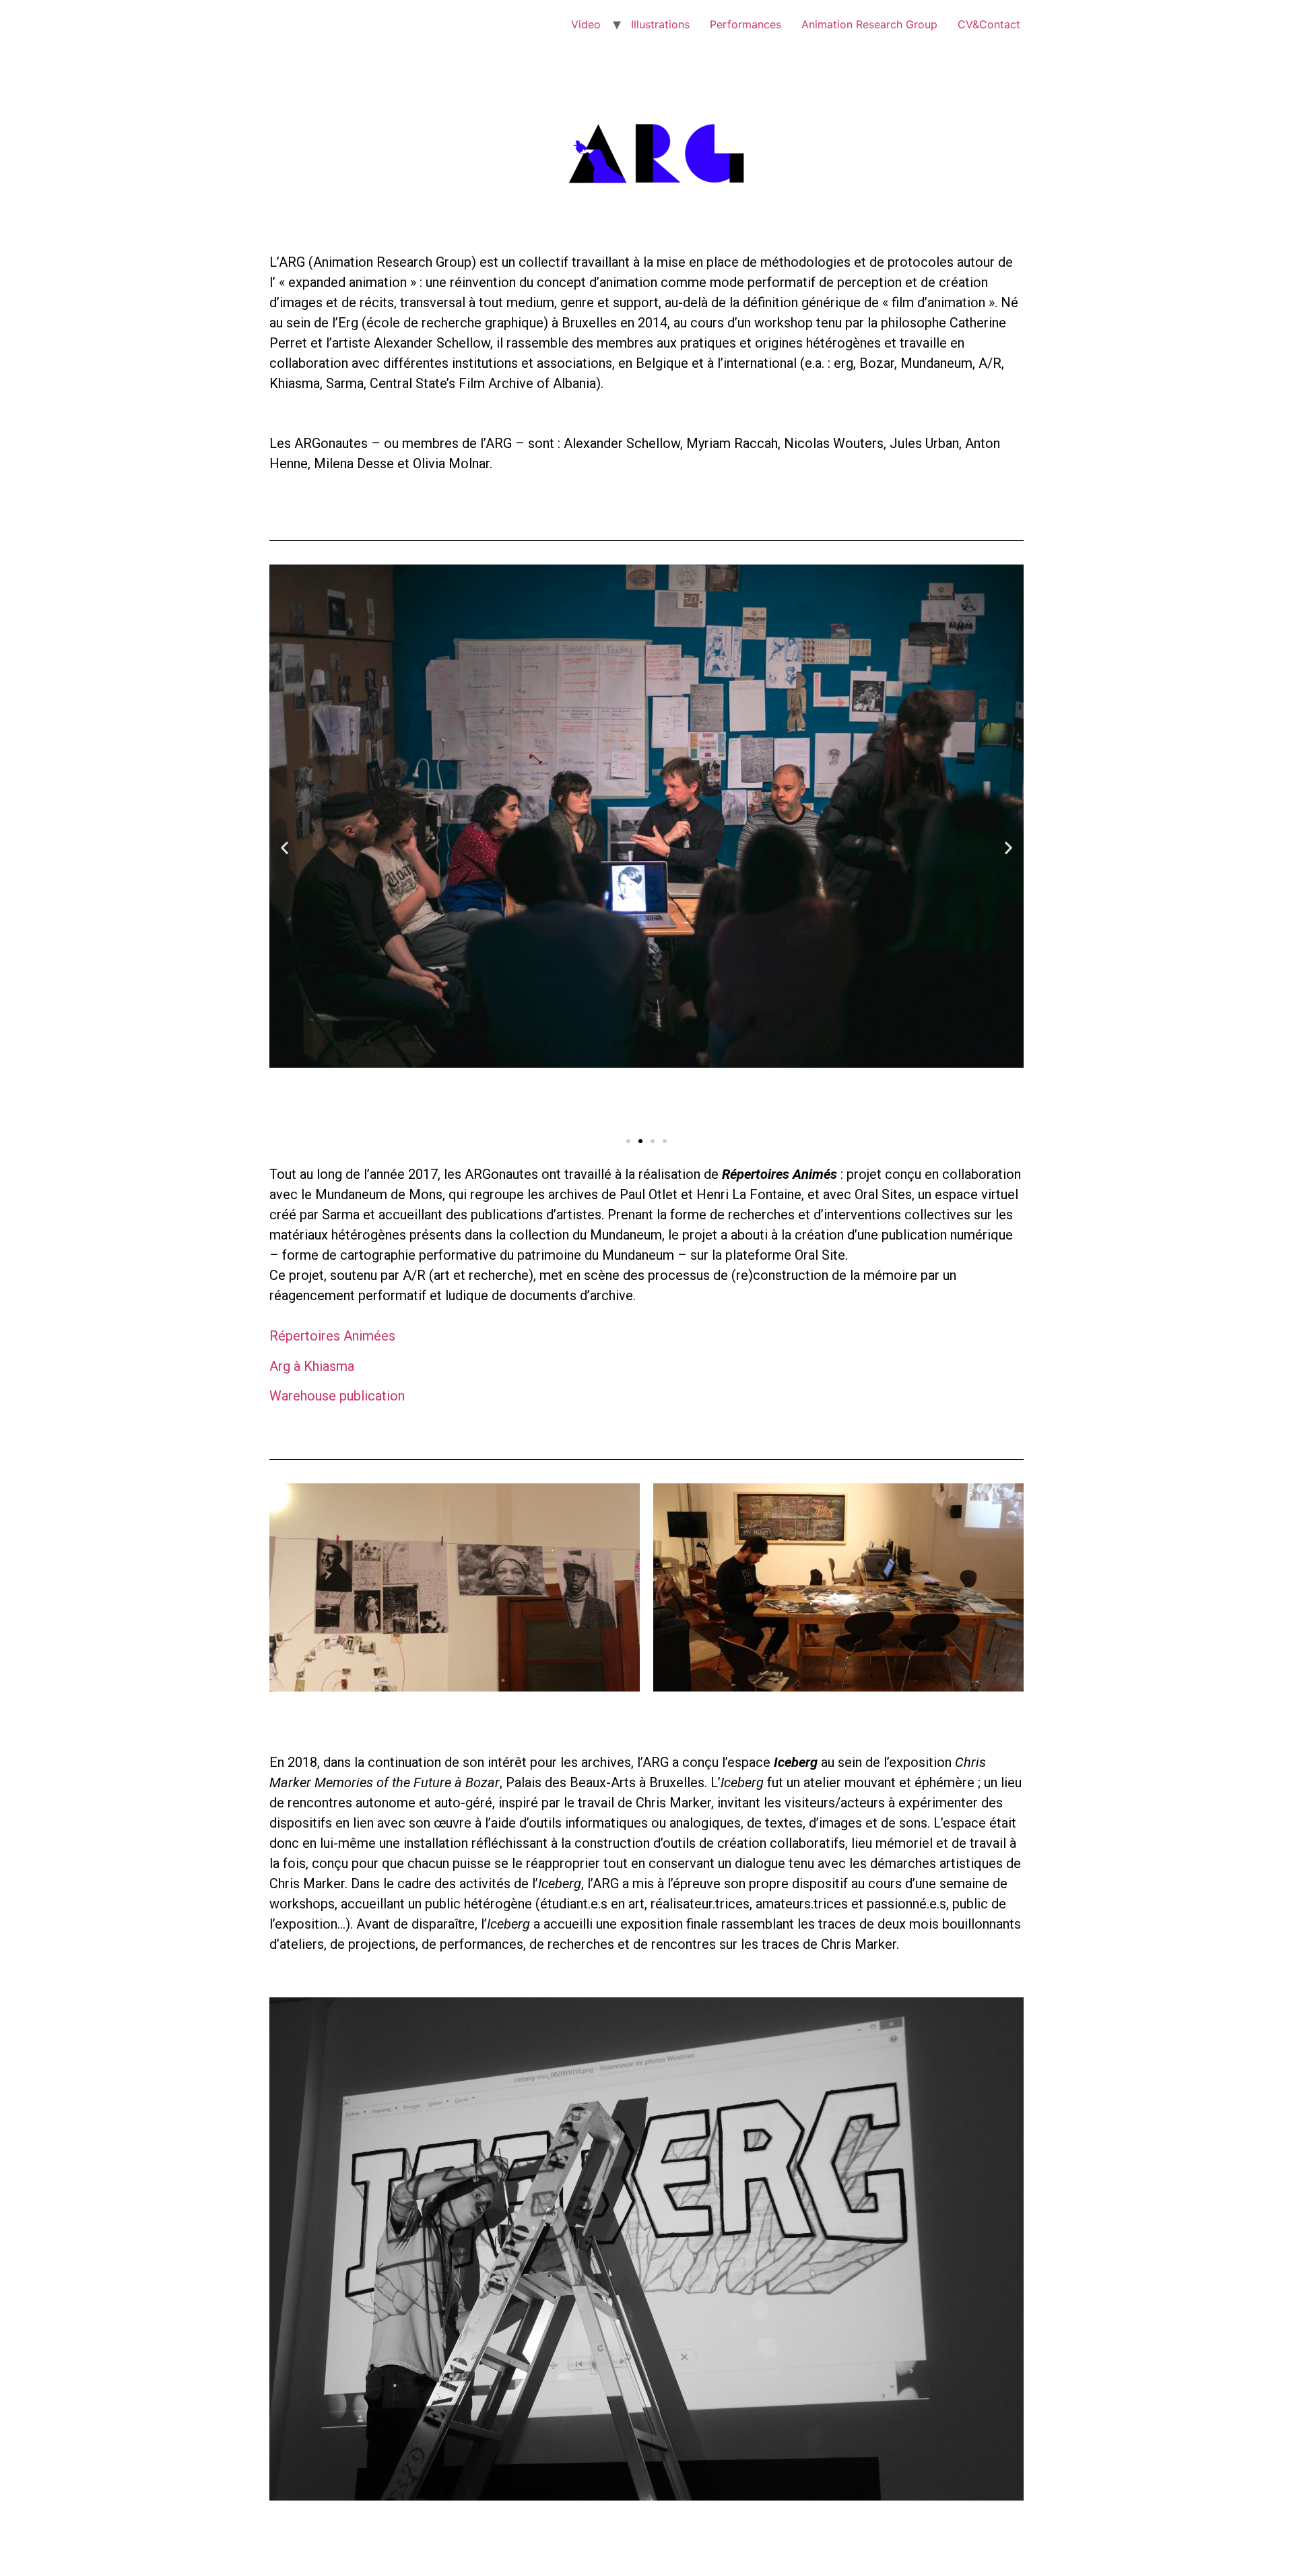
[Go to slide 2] (640, 1141)
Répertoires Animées (332, 1336)
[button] (285, 848)
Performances (745, 24)
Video (586, 24)
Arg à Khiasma (312, 1366)
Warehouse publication (337, 1396)
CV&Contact (989, 24)
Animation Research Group (869, 24)
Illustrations (660, 24)
